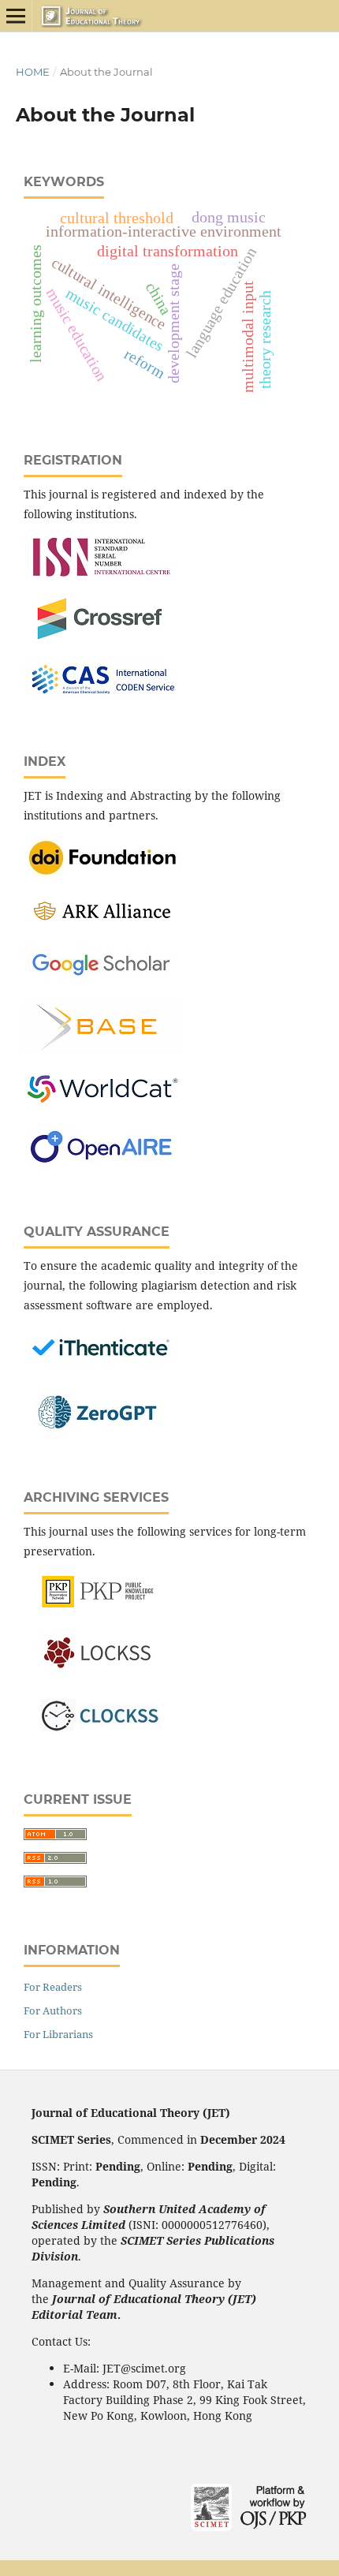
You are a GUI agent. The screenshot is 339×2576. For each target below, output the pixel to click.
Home (33, 72)
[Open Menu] (16, 16)
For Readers (53, 1987)
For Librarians (58, 2034)
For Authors (53, 2010)
